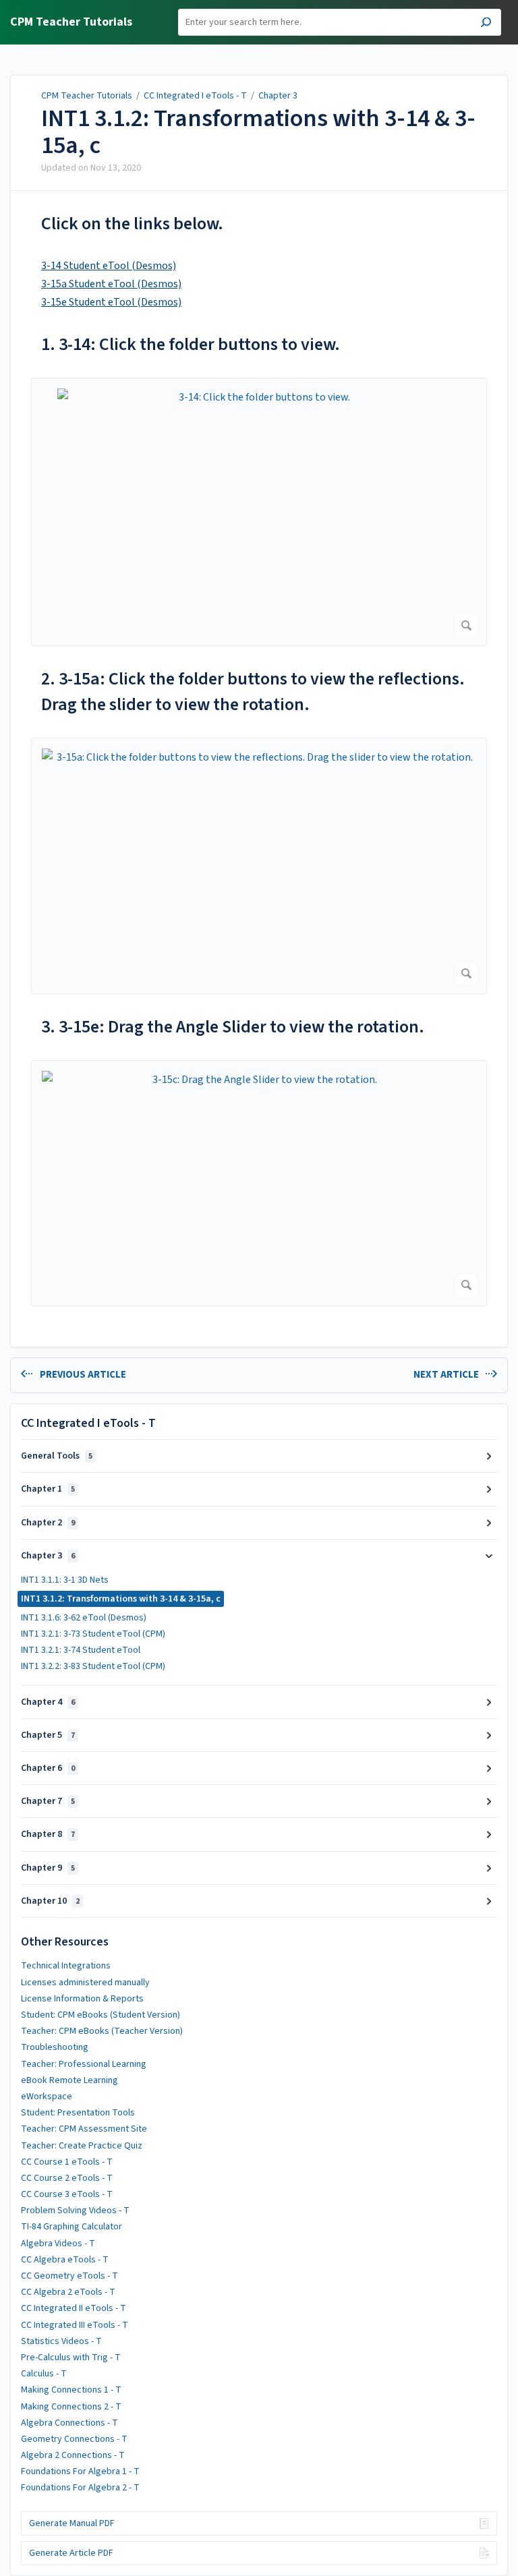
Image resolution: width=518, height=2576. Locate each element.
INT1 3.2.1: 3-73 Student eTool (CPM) (93, 1634)
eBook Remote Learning (69, 2080)
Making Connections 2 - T (71, 2407)
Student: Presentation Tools (78, 2113)
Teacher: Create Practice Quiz (82, 2146)
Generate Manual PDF (72, 2523)
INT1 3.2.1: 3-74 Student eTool (81, 1650)
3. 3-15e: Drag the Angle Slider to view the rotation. (233, 1027)
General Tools (57, 1456)
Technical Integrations (66, 1966)
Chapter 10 (50, 1901)
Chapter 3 (278, 96)
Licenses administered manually (85, 1983)
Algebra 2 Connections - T (73, 2455)
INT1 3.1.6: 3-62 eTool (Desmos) (84, 1618)
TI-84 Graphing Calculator (71, 2227)
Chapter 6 (48, 1768)
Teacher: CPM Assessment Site (84, 2129)
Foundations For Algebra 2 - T (80, 2488)
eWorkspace (47, 2097)
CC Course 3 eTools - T (67, 2194)
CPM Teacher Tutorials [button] (71, 23)
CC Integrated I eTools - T (195, 96)
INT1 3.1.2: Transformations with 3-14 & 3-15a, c (258, 132)
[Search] (486, 24)
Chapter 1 (48, 1489)
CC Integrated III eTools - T (75, 2325)
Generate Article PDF (71, 2553)
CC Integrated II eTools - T (74, 2308)
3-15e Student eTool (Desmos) (111, 302)
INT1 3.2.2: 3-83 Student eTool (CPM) (93, 1666)
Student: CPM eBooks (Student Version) (100, 2015)
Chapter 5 (48, 1735)
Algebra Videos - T (58, 2244)
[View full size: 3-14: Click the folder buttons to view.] (259, 512)
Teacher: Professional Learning (84, 2064)
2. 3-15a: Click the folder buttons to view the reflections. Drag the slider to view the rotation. (253, 692)
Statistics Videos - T (61, 2341)
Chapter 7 (48, 1801)
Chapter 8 (48, 1834)
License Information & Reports (82, 1999)
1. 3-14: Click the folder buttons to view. (191, 344)
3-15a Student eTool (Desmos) (111, 284)
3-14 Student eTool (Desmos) (109, 266)
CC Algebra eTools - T (65, 2260)
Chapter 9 (48, 1868)
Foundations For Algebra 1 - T (80, 2471)
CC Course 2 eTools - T (67, 2178)
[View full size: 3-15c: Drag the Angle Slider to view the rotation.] (259, 1183)
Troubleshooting (55, 2047)
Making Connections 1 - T (71, 2390)
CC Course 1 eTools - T (67, 2162)
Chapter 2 (48, 1523)
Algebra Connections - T (69, 2423)
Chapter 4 (48, 1702)
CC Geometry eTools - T (69, 2276)
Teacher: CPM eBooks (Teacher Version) (102, 2031)
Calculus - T (44, 2374)
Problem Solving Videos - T (75, 2211)
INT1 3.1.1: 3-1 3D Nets (65, 1580)
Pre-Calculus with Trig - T (71, 2358)
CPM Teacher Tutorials (87, 96)
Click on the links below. (132, 224)
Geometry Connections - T (74, 2439)
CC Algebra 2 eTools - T (68, 2292)
